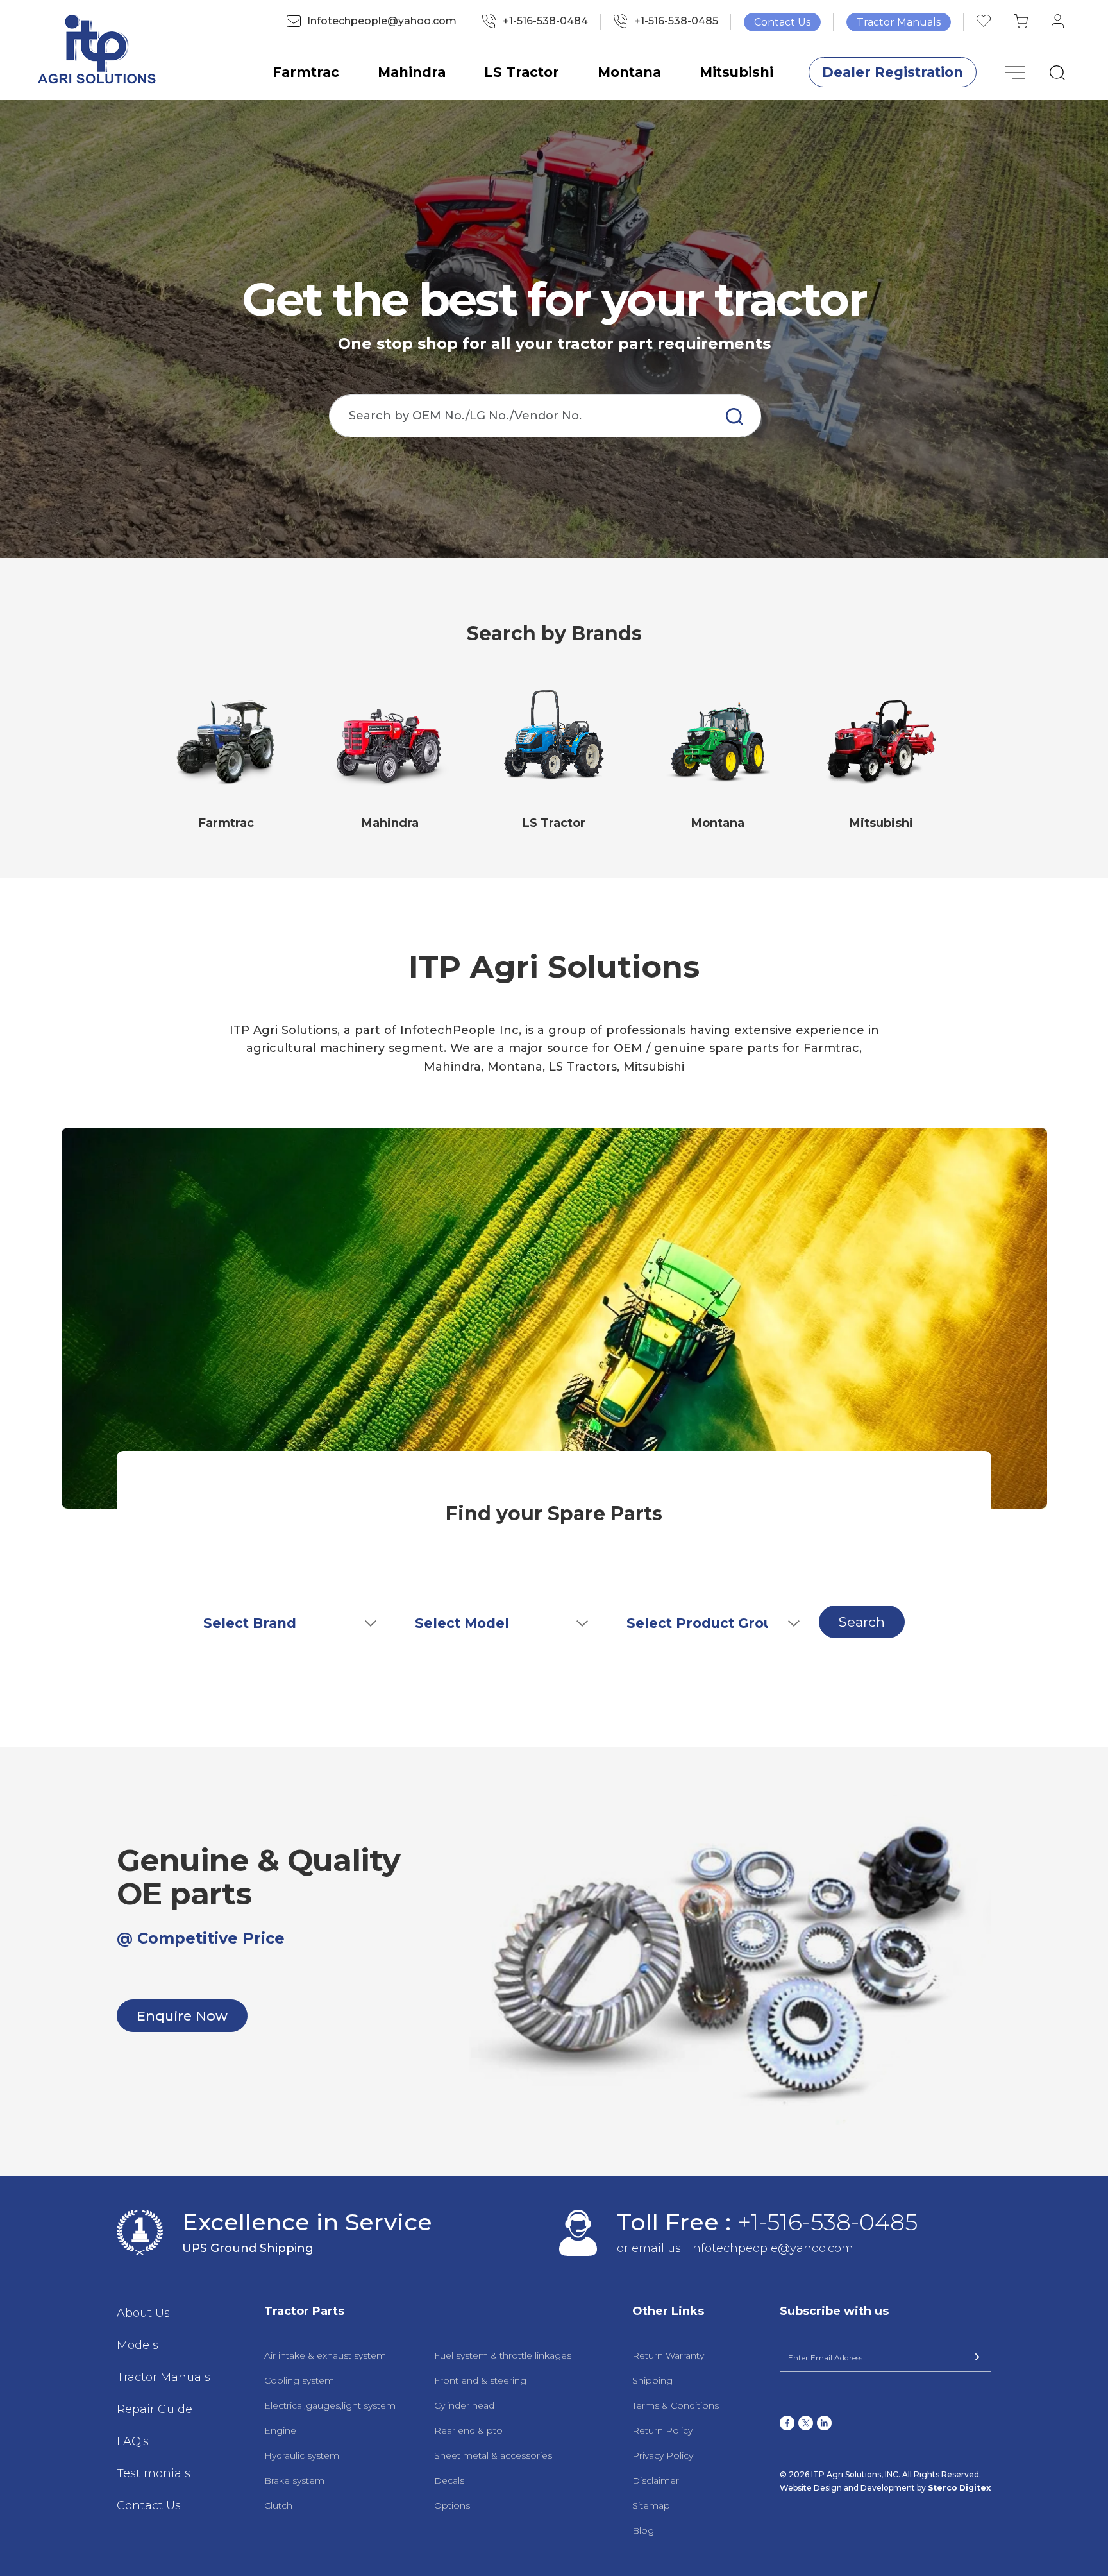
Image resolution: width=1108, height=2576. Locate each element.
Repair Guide (155, 2409)
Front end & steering (480, 2380)
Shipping (652, 2380)
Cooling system (299, 2380)
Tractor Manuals (899, 22)
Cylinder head (464, 2405)
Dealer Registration (893, 72)
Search (862, 1622)
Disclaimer (656, 2480)
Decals (449, 2480)
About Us (143, 2313)
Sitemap (651, 2505)
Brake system (294, 2480)
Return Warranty (668, 2355)
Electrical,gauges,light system (330, 2405)
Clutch (278, 2505)
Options (452, 2505)
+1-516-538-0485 (827, 2222)
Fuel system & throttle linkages (503, 2355)
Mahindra (412, 72)
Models (138, 2345)
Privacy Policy (663, 2455)
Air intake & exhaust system (325, 2355)
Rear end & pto (468, 2430)
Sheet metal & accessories (493, 2455)
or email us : (653, 2248)
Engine (280, 2430)
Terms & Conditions (676, 2405)
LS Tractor (522, 72)
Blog (643, 2530)
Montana (629, 72)
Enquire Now (182, 2016)
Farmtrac (306, 72)
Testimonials (154, 2473)
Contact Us (782, 22)
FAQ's (133, 2441)
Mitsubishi (736, 72)
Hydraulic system (302, 2455)
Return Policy (662, 2430)
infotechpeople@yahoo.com (771, 2248)
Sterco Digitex (959, 2488)
